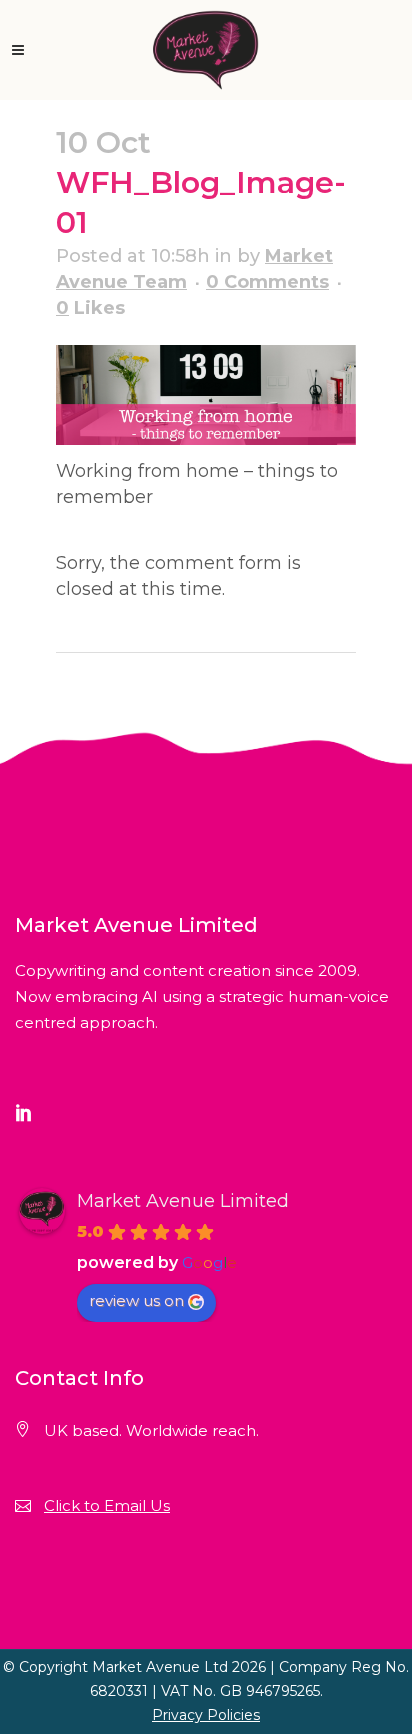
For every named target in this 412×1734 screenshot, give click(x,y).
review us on (136, 1300)
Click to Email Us (107, 1505)
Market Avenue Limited (183, 1201)
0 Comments (267, 282)
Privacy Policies (206, 1715)
